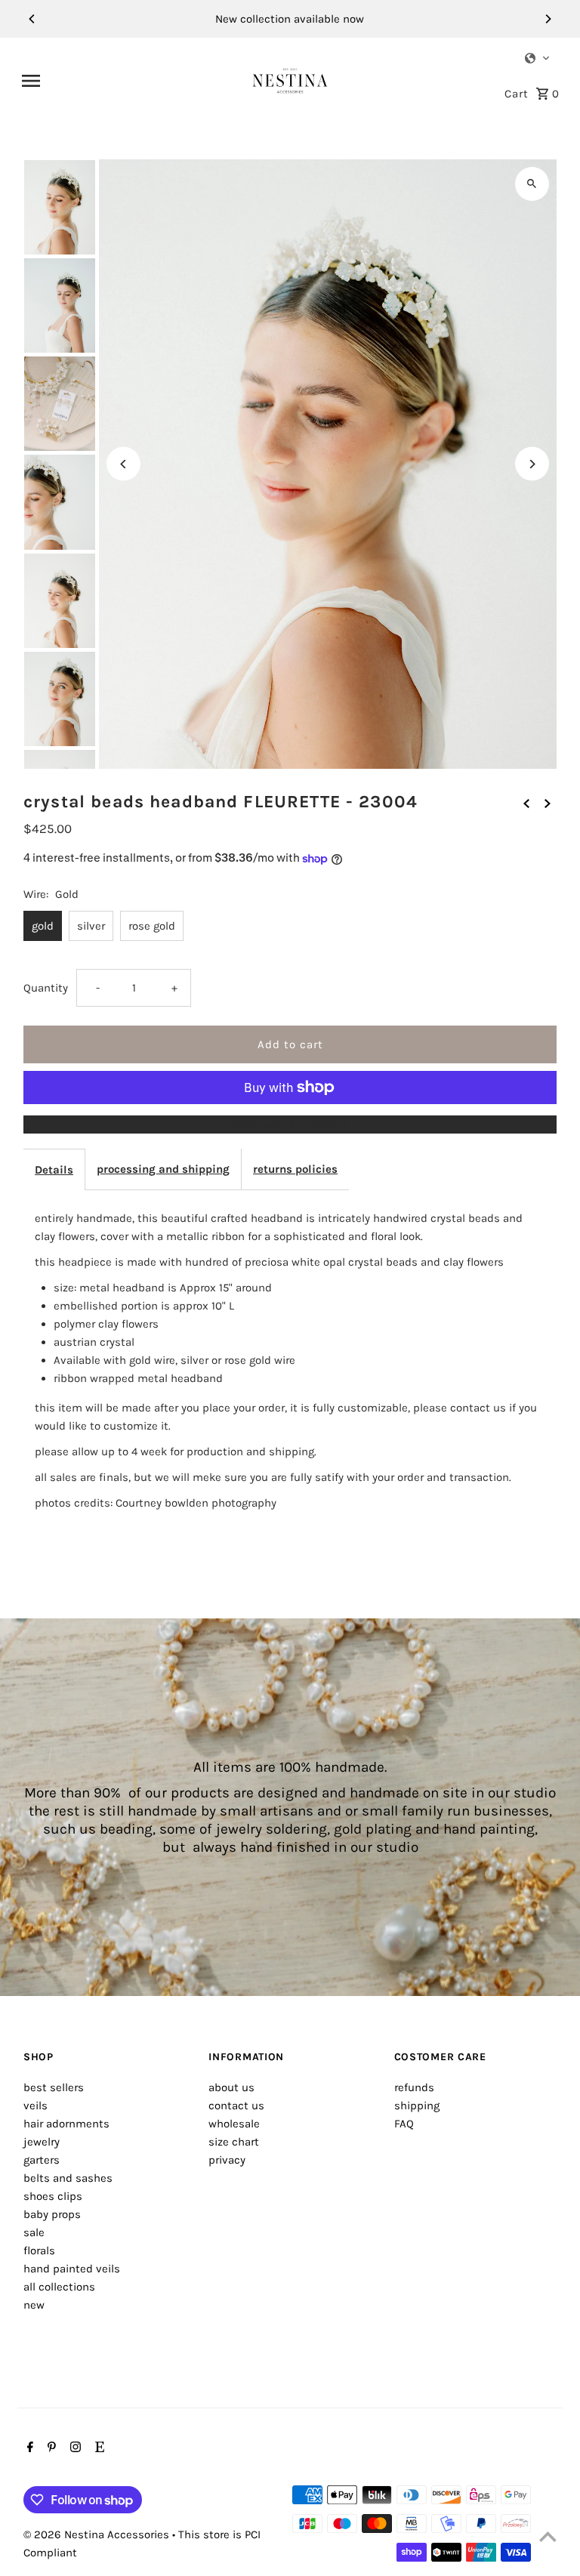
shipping (417, 2106)
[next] (548, 802)
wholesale (234, 2124)
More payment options (290, 1124)
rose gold (152, 926)
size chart (234, 2142)
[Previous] (32, 19)
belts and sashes (68, 2178)
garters (42, 2160)
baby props (52, 2214)
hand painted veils (72, 2269)
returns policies (295, 1169)
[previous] (526, 802)
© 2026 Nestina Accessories (98, 2534)
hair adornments (66, 2124)
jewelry (42, 2142)
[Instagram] (74, 2448)
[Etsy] (98, 2448)
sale (34, 2232)
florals (39, 2251)
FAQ (404, 2124)
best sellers (54, 2087)
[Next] (548, 19)
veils (35, 2106)
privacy (227, 2160)
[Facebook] (28, 2448)
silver (91, 926)
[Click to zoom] (532, 184)
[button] (538, 58)
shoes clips (53, 2196)
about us (231, 2087)
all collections (59, 2287)
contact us (236, 2106)
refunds (414, 2087)
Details (54, 1170)
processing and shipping (163, 1169)
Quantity (46, 988)
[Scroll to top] (548, 2536)
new (34, 2305)
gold (43, 926)
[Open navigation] (131, 81)
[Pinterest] (50, 2448)
